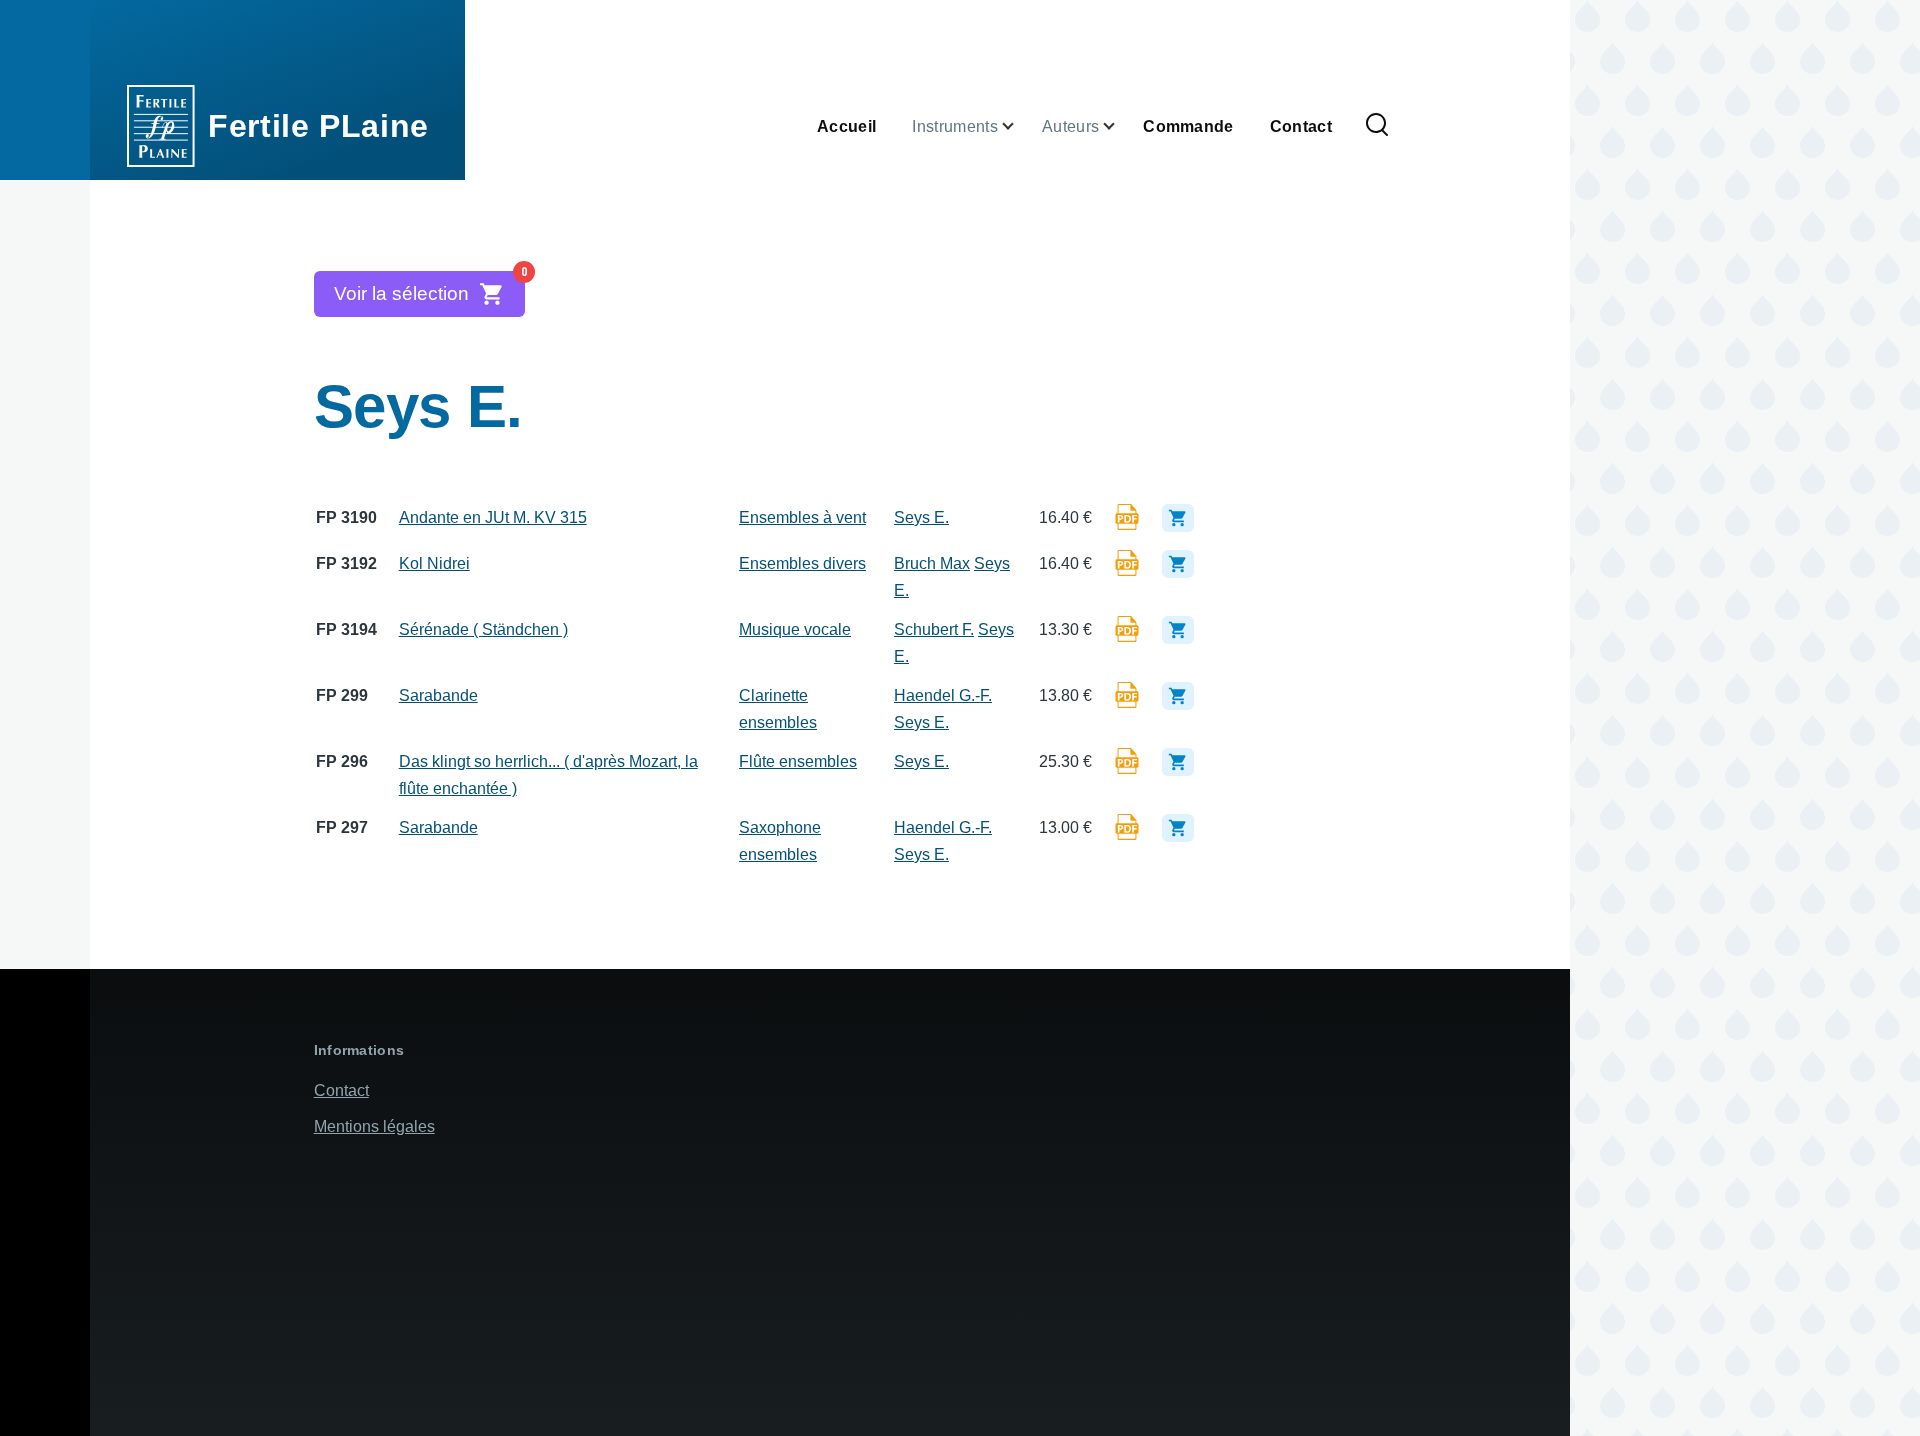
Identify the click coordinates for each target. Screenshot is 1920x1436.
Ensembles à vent (802, 517)
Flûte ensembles (798, 761)
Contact (341, 1090)
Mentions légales (374, 1126)
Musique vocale (795, 629)
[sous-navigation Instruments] (1020, 126)
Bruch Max (932, 563)
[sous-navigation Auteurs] (1121, 126)
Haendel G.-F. (943, 695)
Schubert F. (934, 629)
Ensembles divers (802, 563)
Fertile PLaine (318, 126)
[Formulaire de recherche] (1377, 126)
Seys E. (921, 517)
